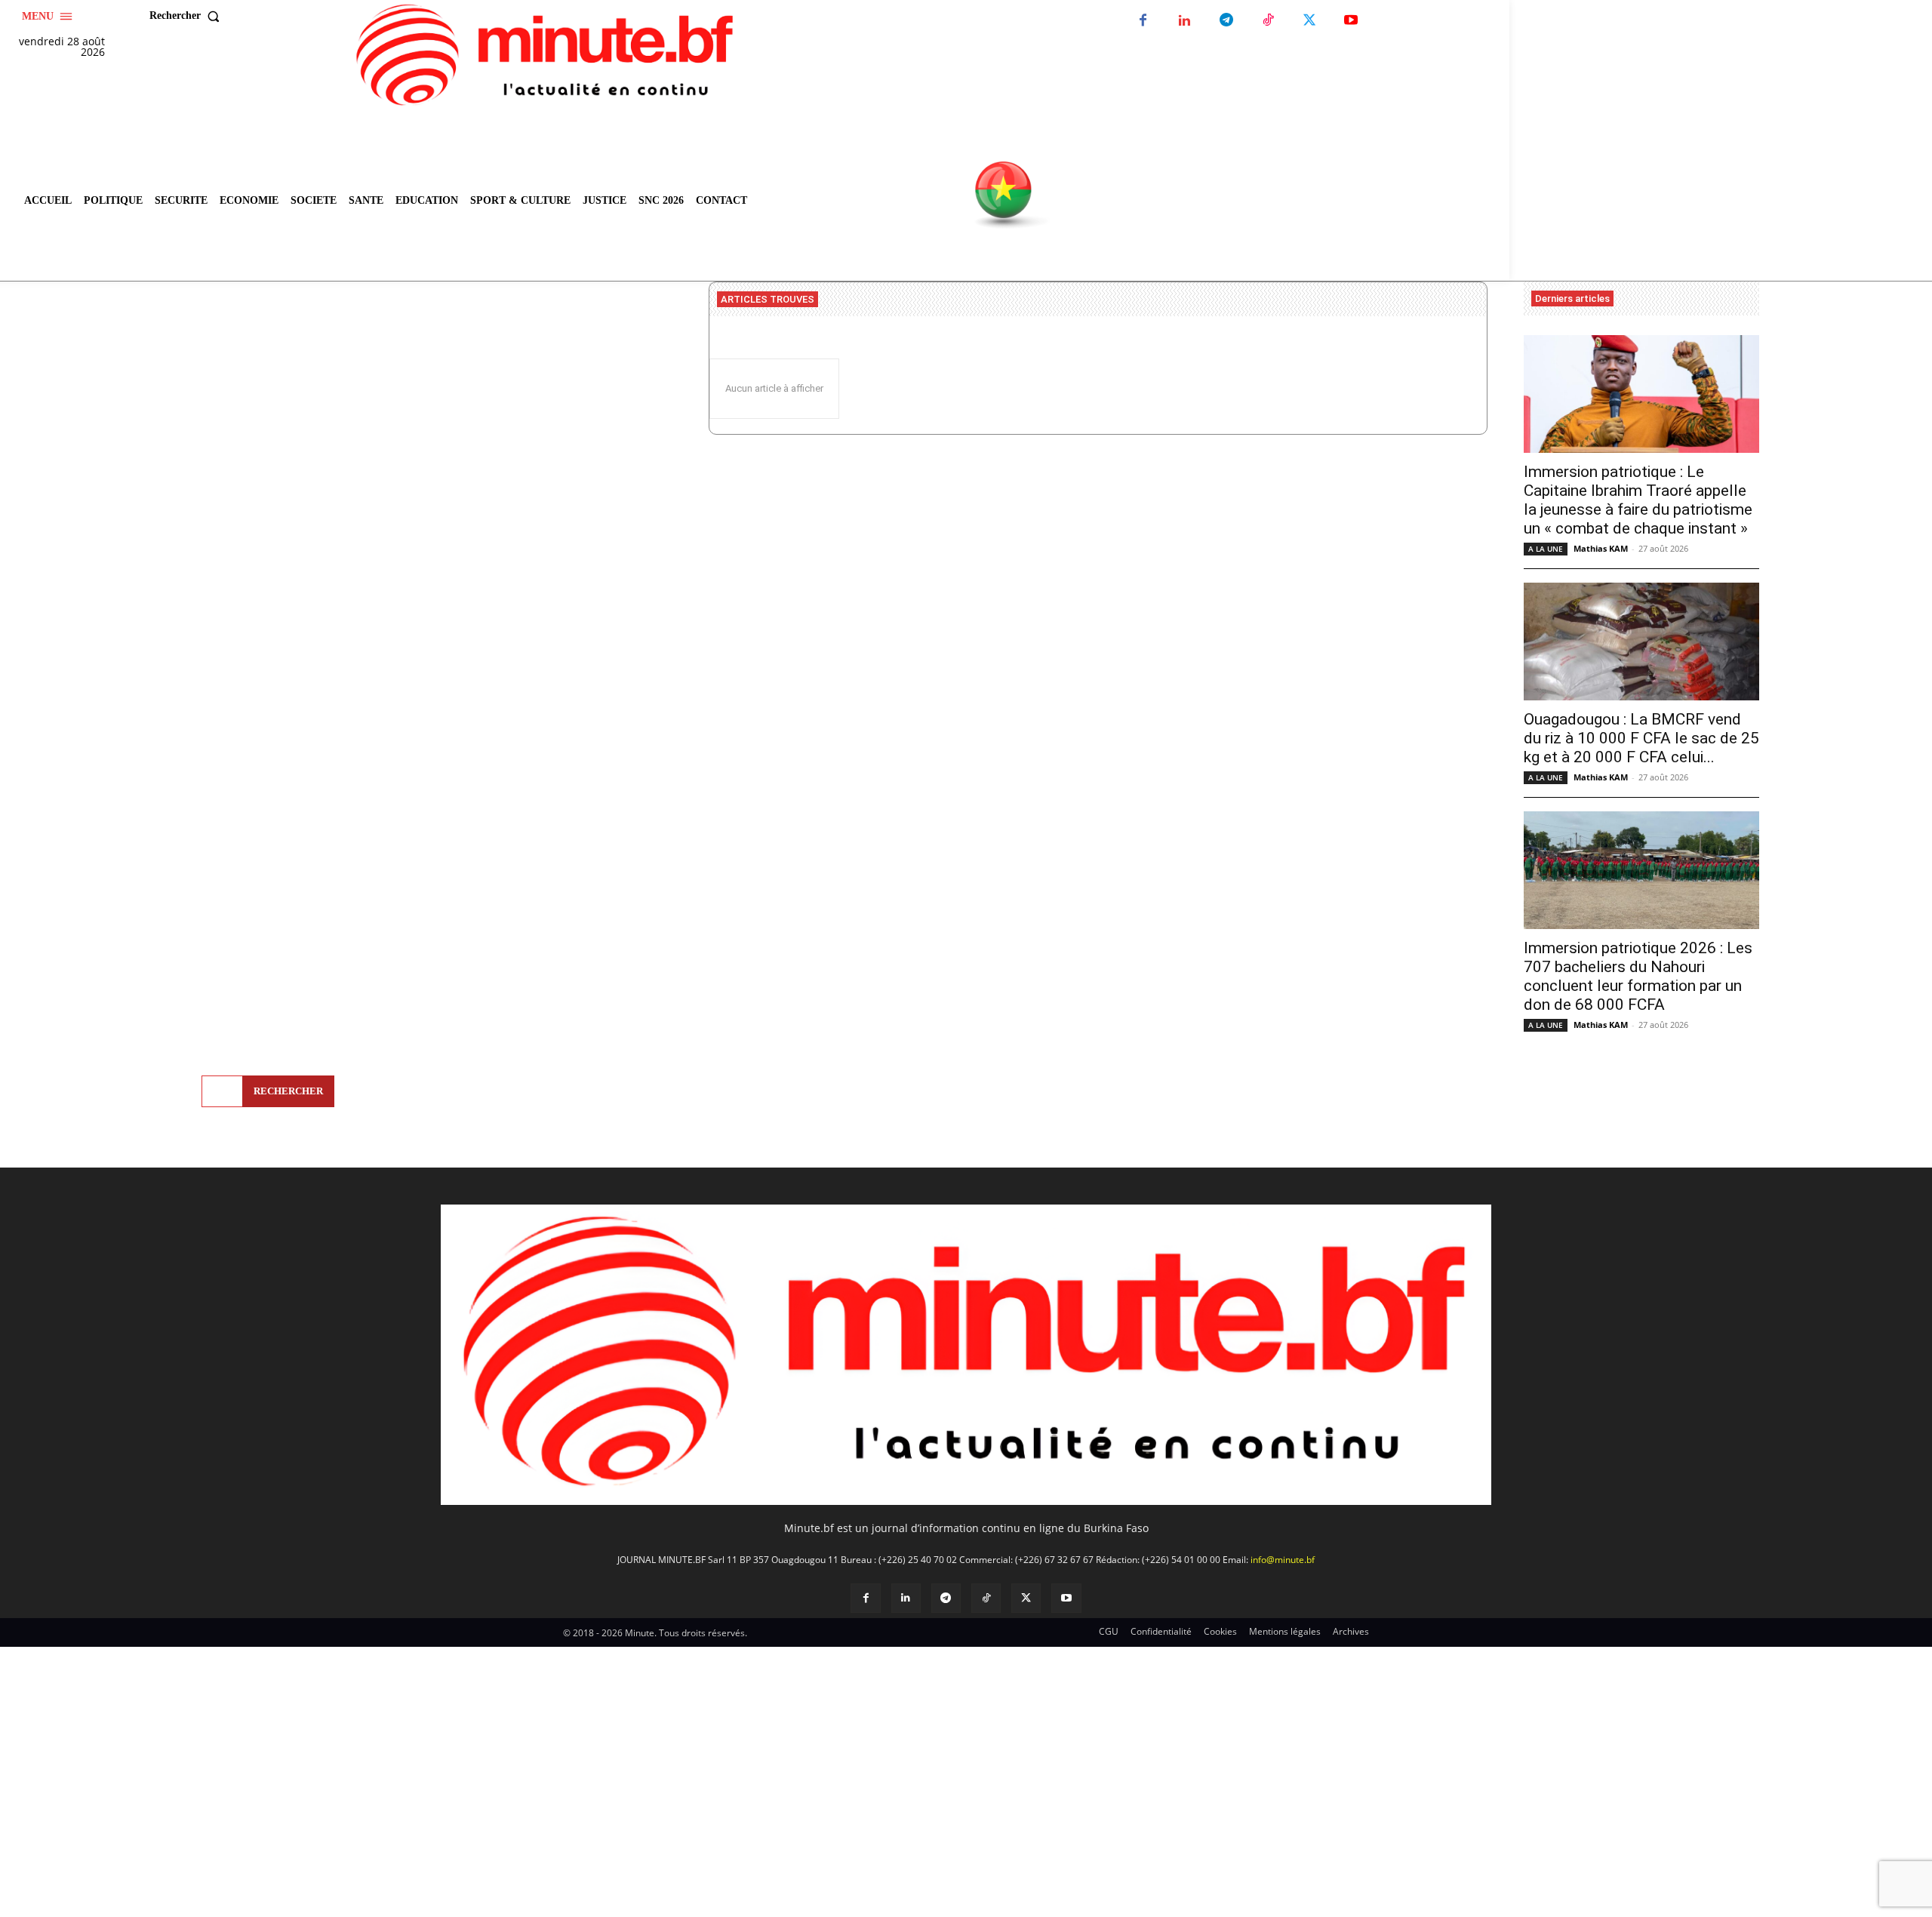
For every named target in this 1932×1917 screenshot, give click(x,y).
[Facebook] (1143, 21)
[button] (188, 16)
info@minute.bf (1283, 1560)
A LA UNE (1546, 549)
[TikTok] (1267, 21)
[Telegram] (1226, 21)
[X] (1309, 21)
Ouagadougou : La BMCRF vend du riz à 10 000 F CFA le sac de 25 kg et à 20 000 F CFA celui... (1641, 738)
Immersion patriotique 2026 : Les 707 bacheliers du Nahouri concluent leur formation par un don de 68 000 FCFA (1638, 976)
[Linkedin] (1184, 21)
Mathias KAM (1601, 548)
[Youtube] (1351, 21)
